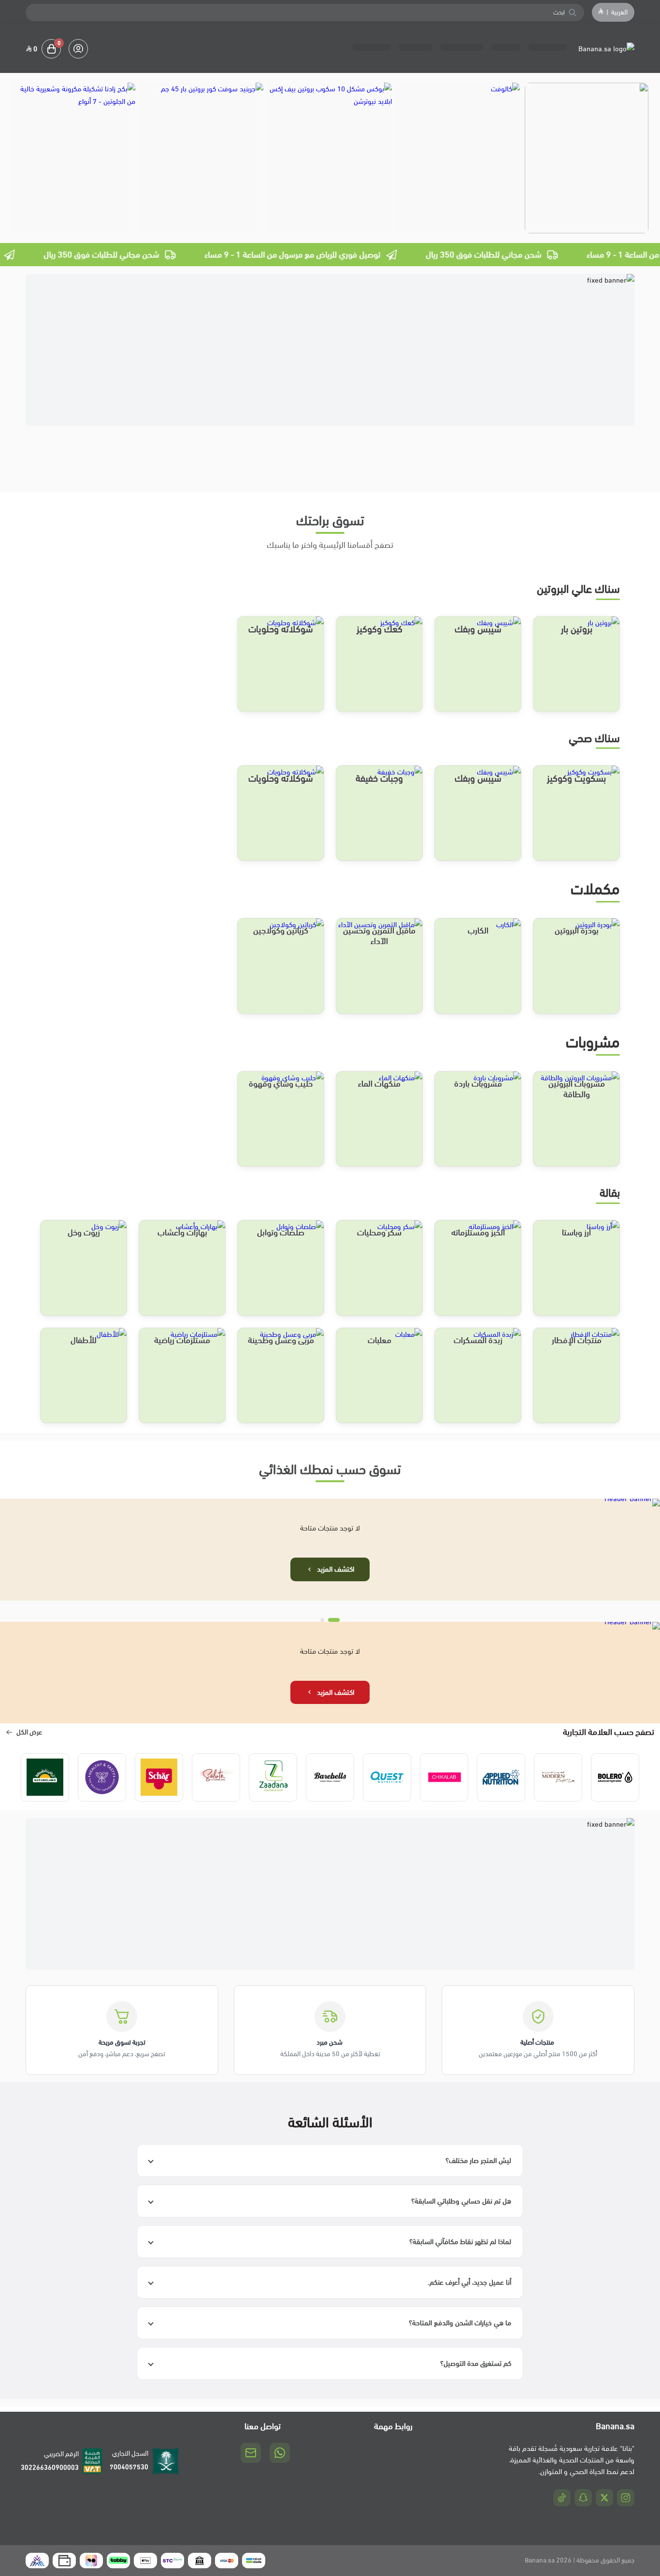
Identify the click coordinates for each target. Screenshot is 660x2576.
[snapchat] (583, 2498)
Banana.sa (540, 2560)
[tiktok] (562, 2498)
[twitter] (604, 2498)
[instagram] (626, 2498)
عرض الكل (29, 1732)
